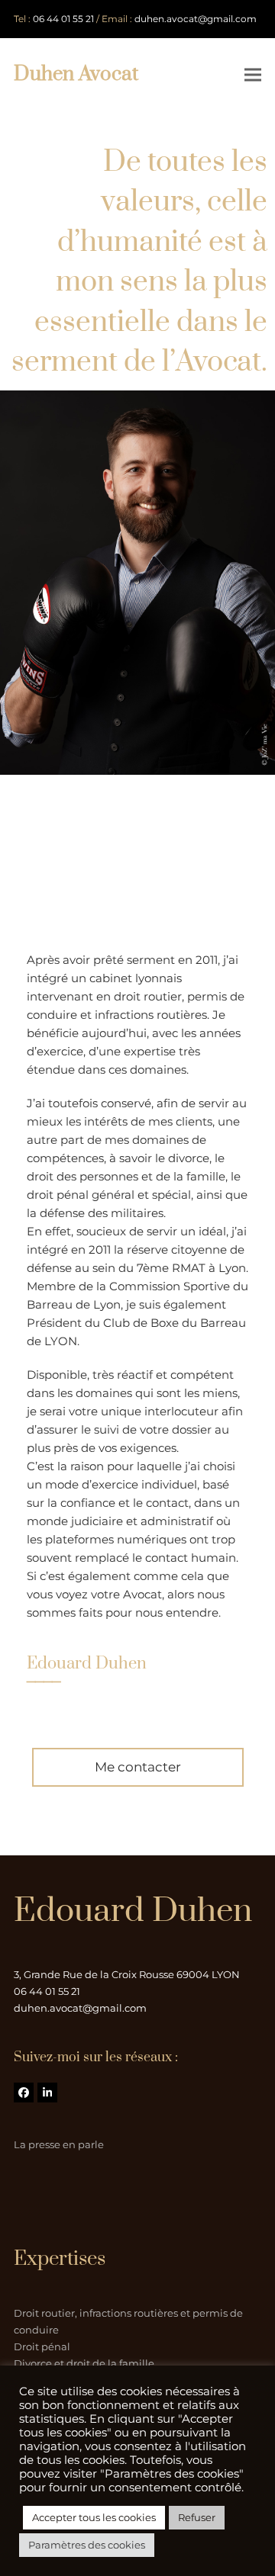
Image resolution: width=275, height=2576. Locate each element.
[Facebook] (24, 2093)
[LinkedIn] (47, 2093)
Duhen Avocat (76, 74)
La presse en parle (59, 2144)
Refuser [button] (197, 2517)
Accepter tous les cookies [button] (94, 2517)
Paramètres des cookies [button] (87, 2545)
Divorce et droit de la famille (84, 2363)
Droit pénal (42, 2346)
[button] (253, 74)
